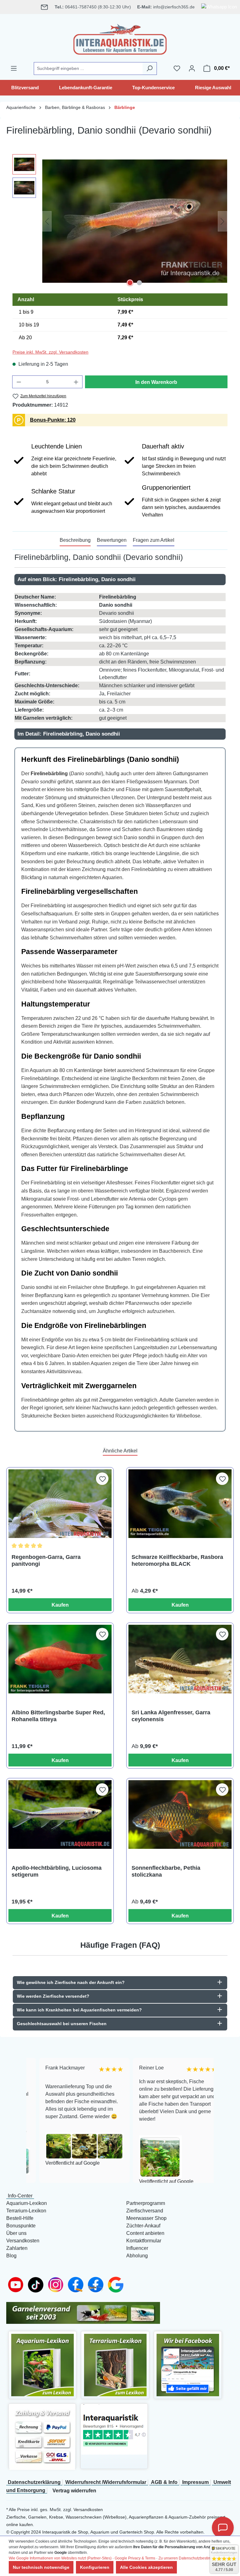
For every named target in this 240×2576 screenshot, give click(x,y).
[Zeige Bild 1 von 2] (130, 283)
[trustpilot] (114, 2429)
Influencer (137, 2248)
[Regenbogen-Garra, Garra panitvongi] (60, 1504)
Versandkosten (23, 2241)
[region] (120, 221)
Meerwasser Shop (146, 2218)
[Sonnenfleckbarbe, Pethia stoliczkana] (180, 1814)
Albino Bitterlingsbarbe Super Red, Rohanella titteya (58, 1716)
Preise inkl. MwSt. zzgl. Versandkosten (50, 352)
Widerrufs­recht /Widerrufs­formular (106, 2482)
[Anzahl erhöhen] (76, 382)
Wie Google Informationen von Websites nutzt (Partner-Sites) (60, 2558)
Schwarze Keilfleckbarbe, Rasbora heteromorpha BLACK (177, 1560)
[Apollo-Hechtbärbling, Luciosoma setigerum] (60, 1814)
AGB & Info (164, 2482)
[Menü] (14, 68)
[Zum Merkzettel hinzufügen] (102, 1479)
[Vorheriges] (47, 221)
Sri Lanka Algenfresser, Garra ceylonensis (171, 1716)
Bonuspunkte (21, 2226)
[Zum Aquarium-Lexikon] (42, 2365)
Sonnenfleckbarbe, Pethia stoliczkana (166, 1871)
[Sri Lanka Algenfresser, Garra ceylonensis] (180, 1659)
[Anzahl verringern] (19, 382)
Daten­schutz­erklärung (34, 2482)
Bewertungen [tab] (112, 540)
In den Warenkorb (156, 382)
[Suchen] (150, 69)
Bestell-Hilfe (20, 2218)
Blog (11, 2256)
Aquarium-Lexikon (27, 2203)
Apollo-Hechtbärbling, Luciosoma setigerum (57, 1871)
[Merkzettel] (177, 68)
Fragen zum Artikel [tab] (154, 540)
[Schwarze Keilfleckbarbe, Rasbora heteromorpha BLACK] (180, 1504)
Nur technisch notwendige (41, 2567)
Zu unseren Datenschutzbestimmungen (192, 2558)
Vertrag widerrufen (74, 2491)
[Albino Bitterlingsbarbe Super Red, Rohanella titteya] (60, 1659)
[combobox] (88, 69)
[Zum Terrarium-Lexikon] (115, 2365)
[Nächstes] (222, 221)
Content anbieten (145, 2233)
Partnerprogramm (146, 2203)
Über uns (16, 2233)
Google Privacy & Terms (135, 2558)
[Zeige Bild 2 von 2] (139, 283)
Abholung (137, 2256)
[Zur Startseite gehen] (120, 38)
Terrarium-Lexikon (26, 2211)
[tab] (75, 541)
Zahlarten (17, 2248)
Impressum (195, 2482)
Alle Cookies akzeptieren (146, 2567)
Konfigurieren (95, 2567)
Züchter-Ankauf (143, 2226)
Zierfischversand (145, 2211)
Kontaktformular (144, 2241)
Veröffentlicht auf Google (60, 2163)
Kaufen (60, 1605)
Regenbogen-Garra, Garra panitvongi (46, 1560)
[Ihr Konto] (192, 68)
